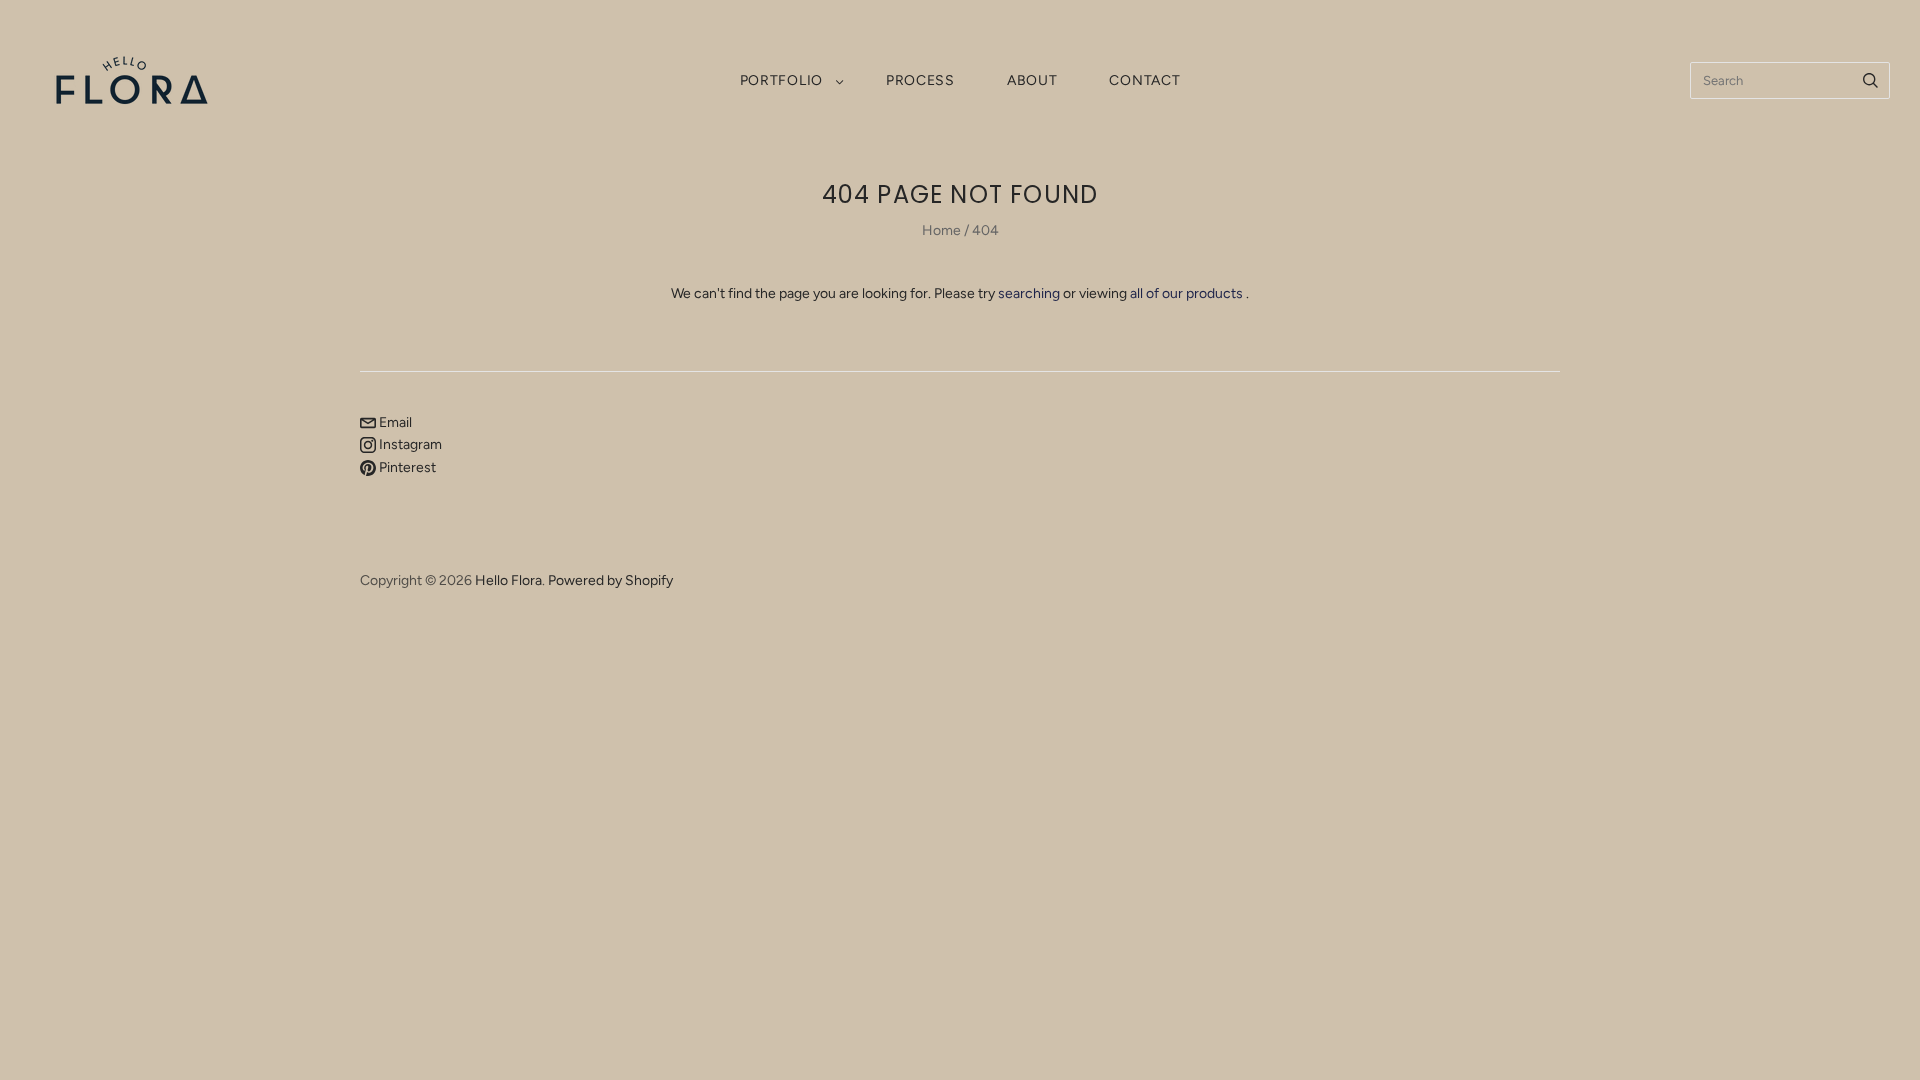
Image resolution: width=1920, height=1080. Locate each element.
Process (920, 80)
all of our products (1186, 293)
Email (394, 422)
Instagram (409, 444)
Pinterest (406, 467)
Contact (1144, 80)
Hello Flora (508, 580)
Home (941, 230)
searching (1029, 293)
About (1032, 80)
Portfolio (781, 80)
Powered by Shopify (610, 580)
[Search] (1870, 80)
